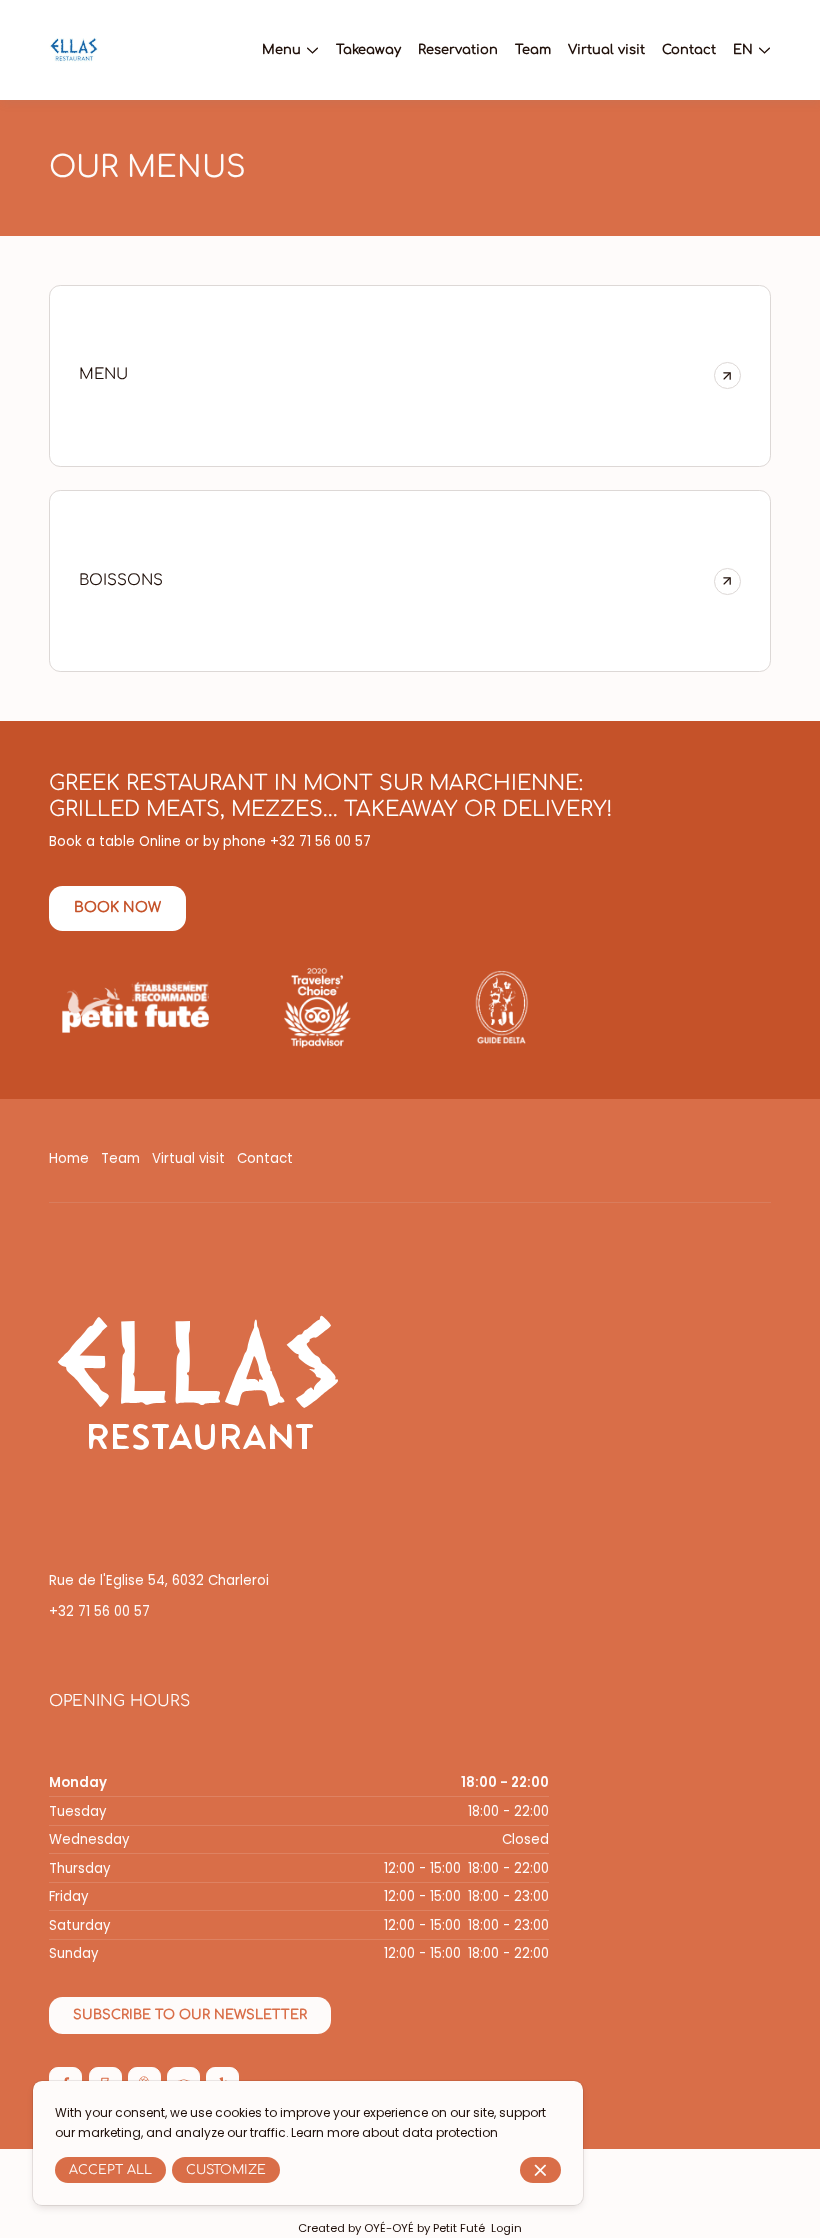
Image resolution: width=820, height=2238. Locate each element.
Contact (265, 1158)
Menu (281, 50)
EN (743, 50)
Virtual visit (188, 1158)
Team (120, 1158)
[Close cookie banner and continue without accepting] (540, 2170)
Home (69, 1158)
